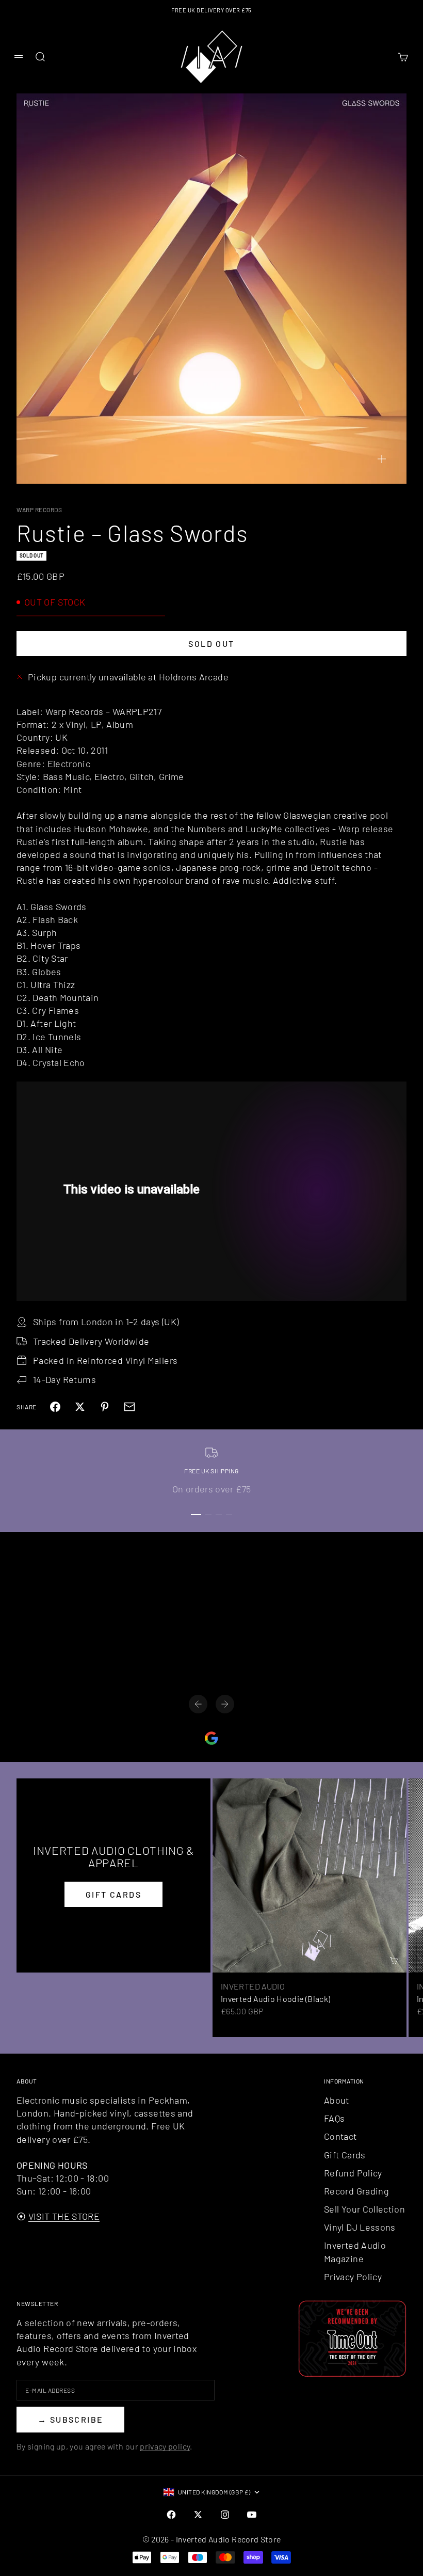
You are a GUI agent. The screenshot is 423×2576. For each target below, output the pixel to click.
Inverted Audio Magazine (355, 2252)
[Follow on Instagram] (225, 2515)
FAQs (334, 2118)
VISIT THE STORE (64, 2216)
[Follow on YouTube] (252, 2515)
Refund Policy (353, 2173)
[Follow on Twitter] (198, 2515)
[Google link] (211, 1738)
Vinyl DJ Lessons (360, 2227)
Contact (340, 2136)
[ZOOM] (382, 459)
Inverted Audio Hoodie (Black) (275, 1999)
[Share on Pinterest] (105, 1407)
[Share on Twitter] (80, 1407)
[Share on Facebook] (55, 1407)
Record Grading (356, 2191)
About (337, 2100)
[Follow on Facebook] (171, 2515)
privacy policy (165, 2446)
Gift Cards (345, 2155)
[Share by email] (129, 1407)
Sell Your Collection (364, 2209)
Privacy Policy (353, 2277)
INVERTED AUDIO (253, 1986)
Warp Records (39, 510)
